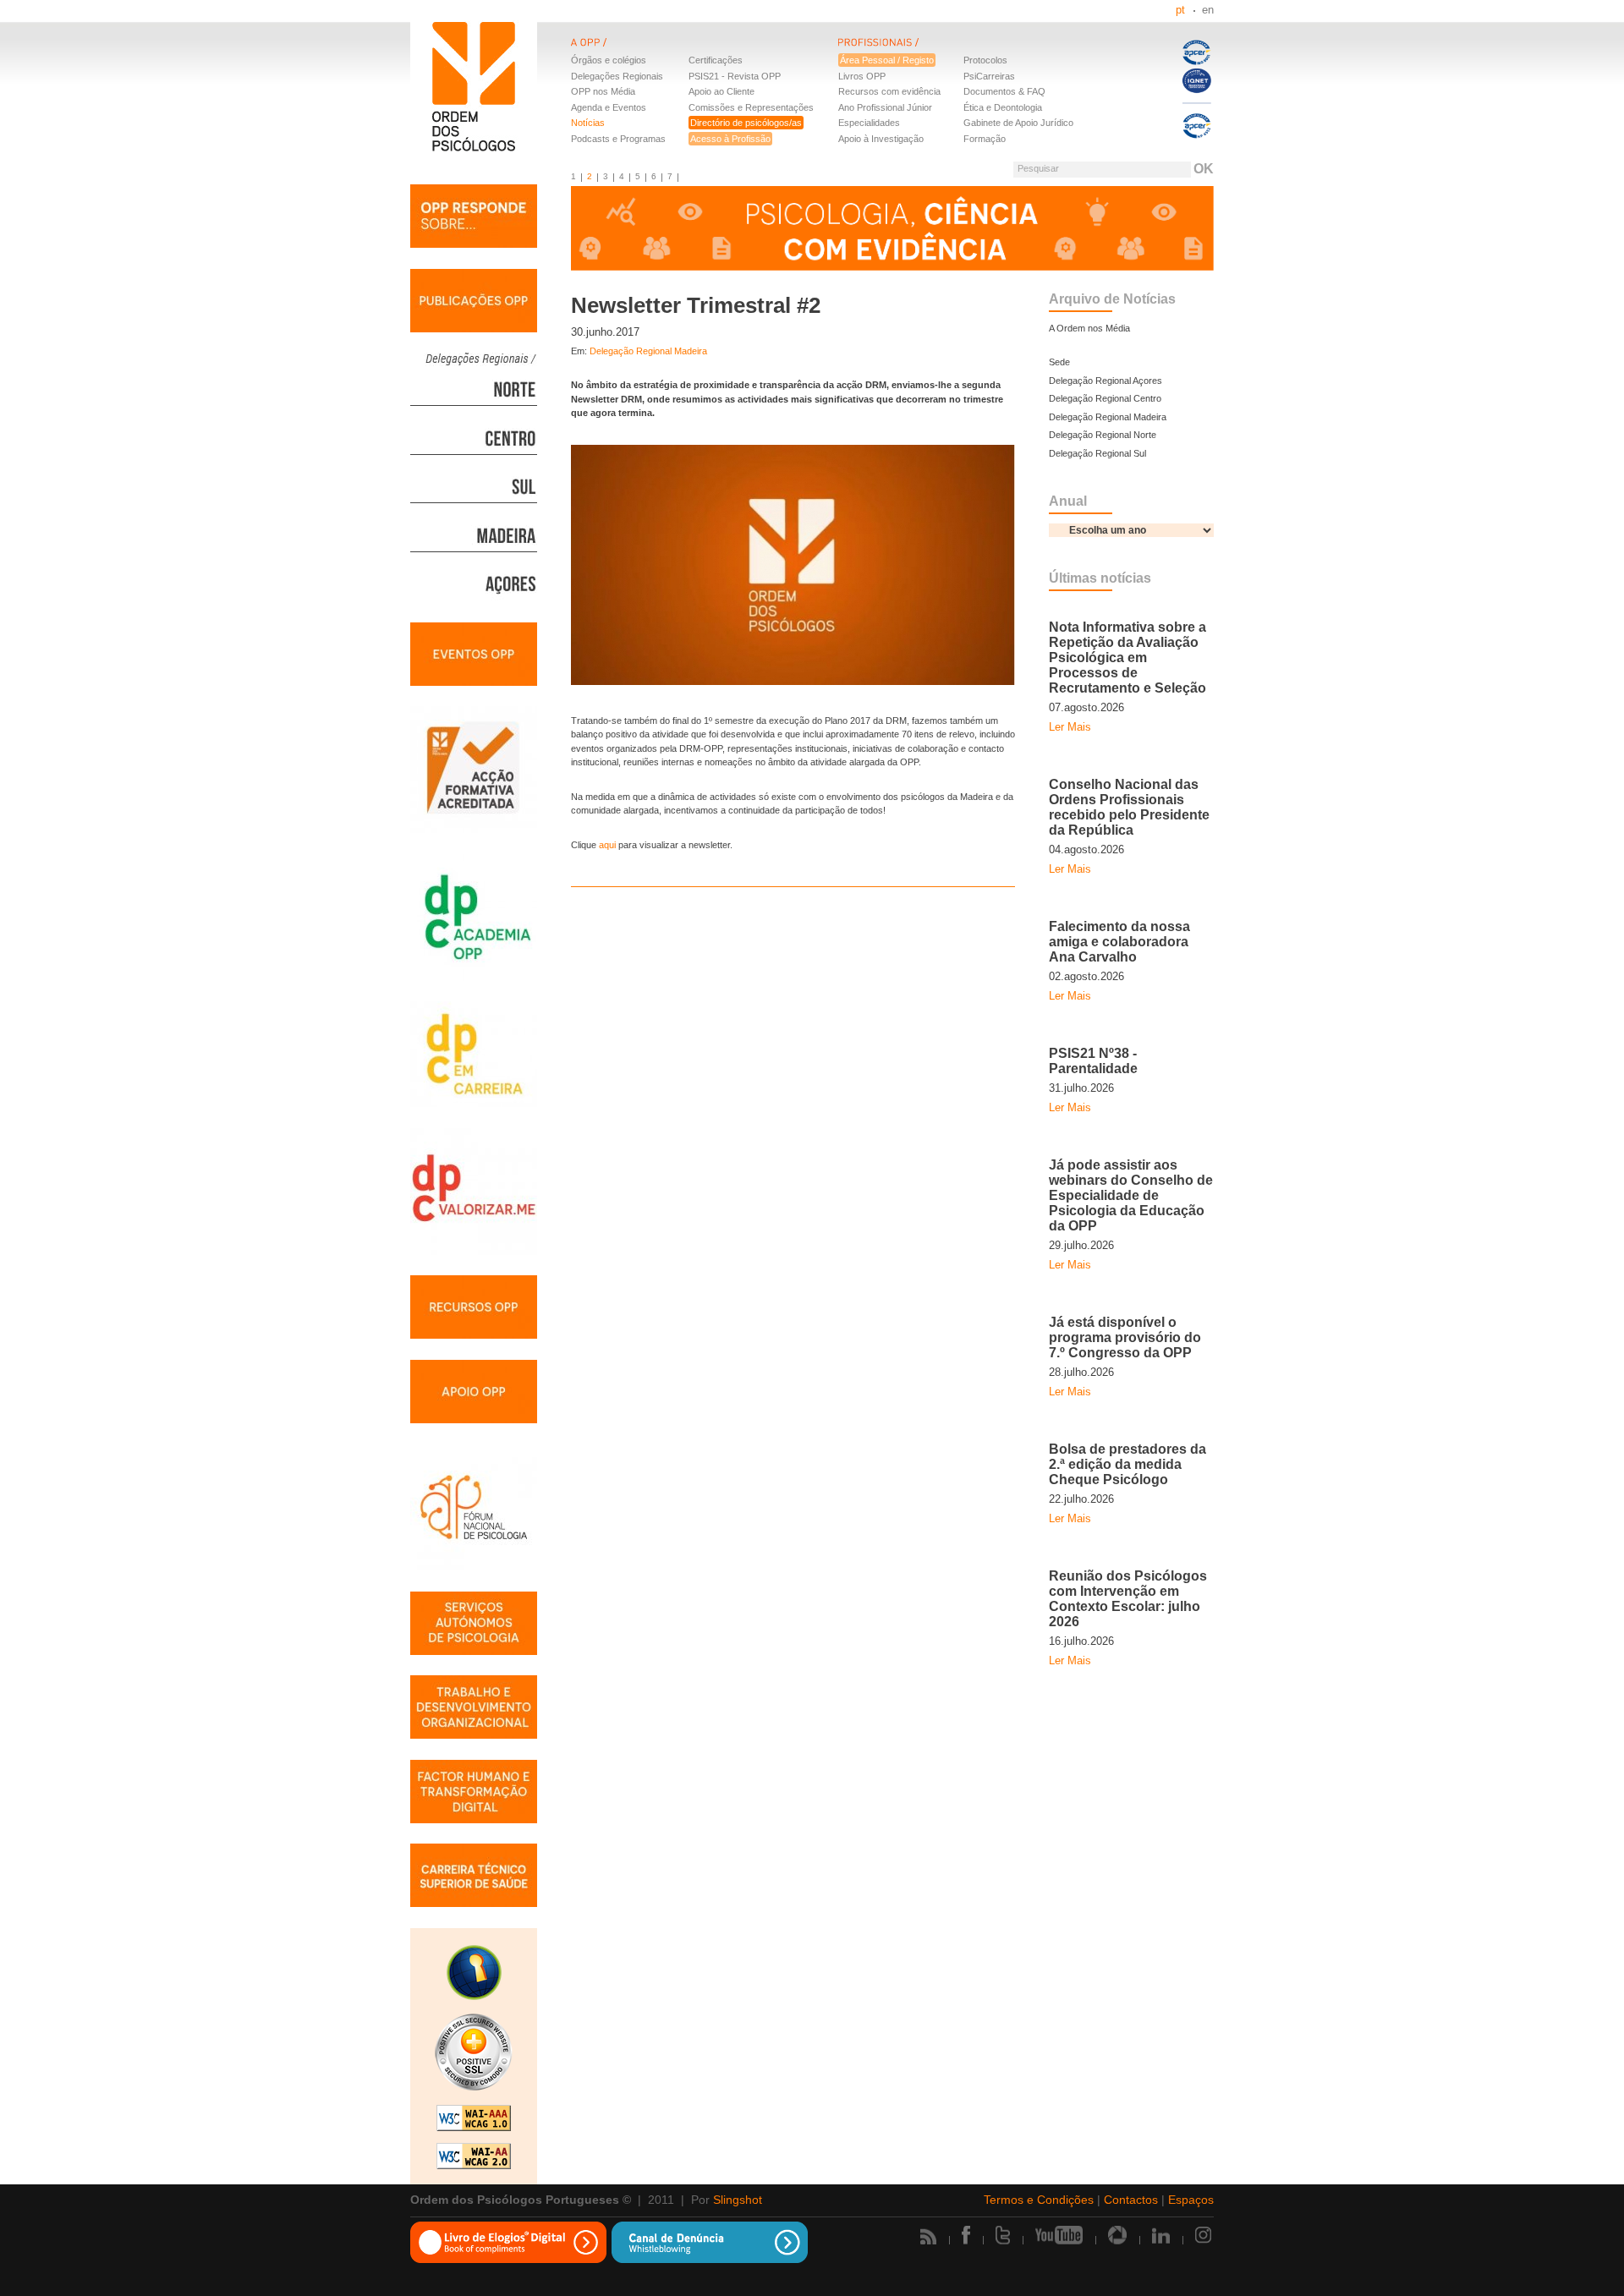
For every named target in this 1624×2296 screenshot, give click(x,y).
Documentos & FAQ (1004, 91)
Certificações (716, 60)
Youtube (1059, 2235)
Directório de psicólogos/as (746, 123)
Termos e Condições (1039, 2200)
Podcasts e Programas (618, 139)
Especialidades (869, 123)
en (1208, 10)
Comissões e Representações (751, 107)
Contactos (1131, 2200)
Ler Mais (1070, 727)
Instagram (1204, 2235)
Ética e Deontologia (1003, 107)
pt (1180, 10)
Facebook (966, 2235)
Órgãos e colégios (609, 60)
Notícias (588, 123)
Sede (1059, 362)
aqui (607, 845)
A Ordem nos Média (1089, 328)
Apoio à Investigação (881, 139)
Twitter (1003, 2235)
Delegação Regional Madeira (648, 351)
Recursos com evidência (889, 91)
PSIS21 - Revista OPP (735, 76)
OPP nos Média (603, 91)
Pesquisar (1038, 168)
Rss (928, 2236)
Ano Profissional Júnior (885, 107)
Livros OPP (862, 76)
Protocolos (985, 60)
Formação (985, 139)
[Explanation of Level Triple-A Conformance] (474, 2120)
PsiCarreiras (989, 76)
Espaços (1191, 2200)
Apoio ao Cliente (721, 91)
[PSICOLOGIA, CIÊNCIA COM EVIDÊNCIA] (892, 230)
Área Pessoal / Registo (887, 60)
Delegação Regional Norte (1103, 435)
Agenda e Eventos (609, 107)
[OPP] (705, 52)
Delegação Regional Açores (1106, 381)
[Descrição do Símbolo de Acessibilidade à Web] (474, 1975)
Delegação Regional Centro (1105, 398)
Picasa (1117, 2235)
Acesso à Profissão (730, 139)
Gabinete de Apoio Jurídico (1018, 123)
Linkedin (1161, 2235)
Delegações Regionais (617, 76)
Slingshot (738, 2200)
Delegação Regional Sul (1097, 453)
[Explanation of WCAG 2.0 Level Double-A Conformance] (474, 2158)
